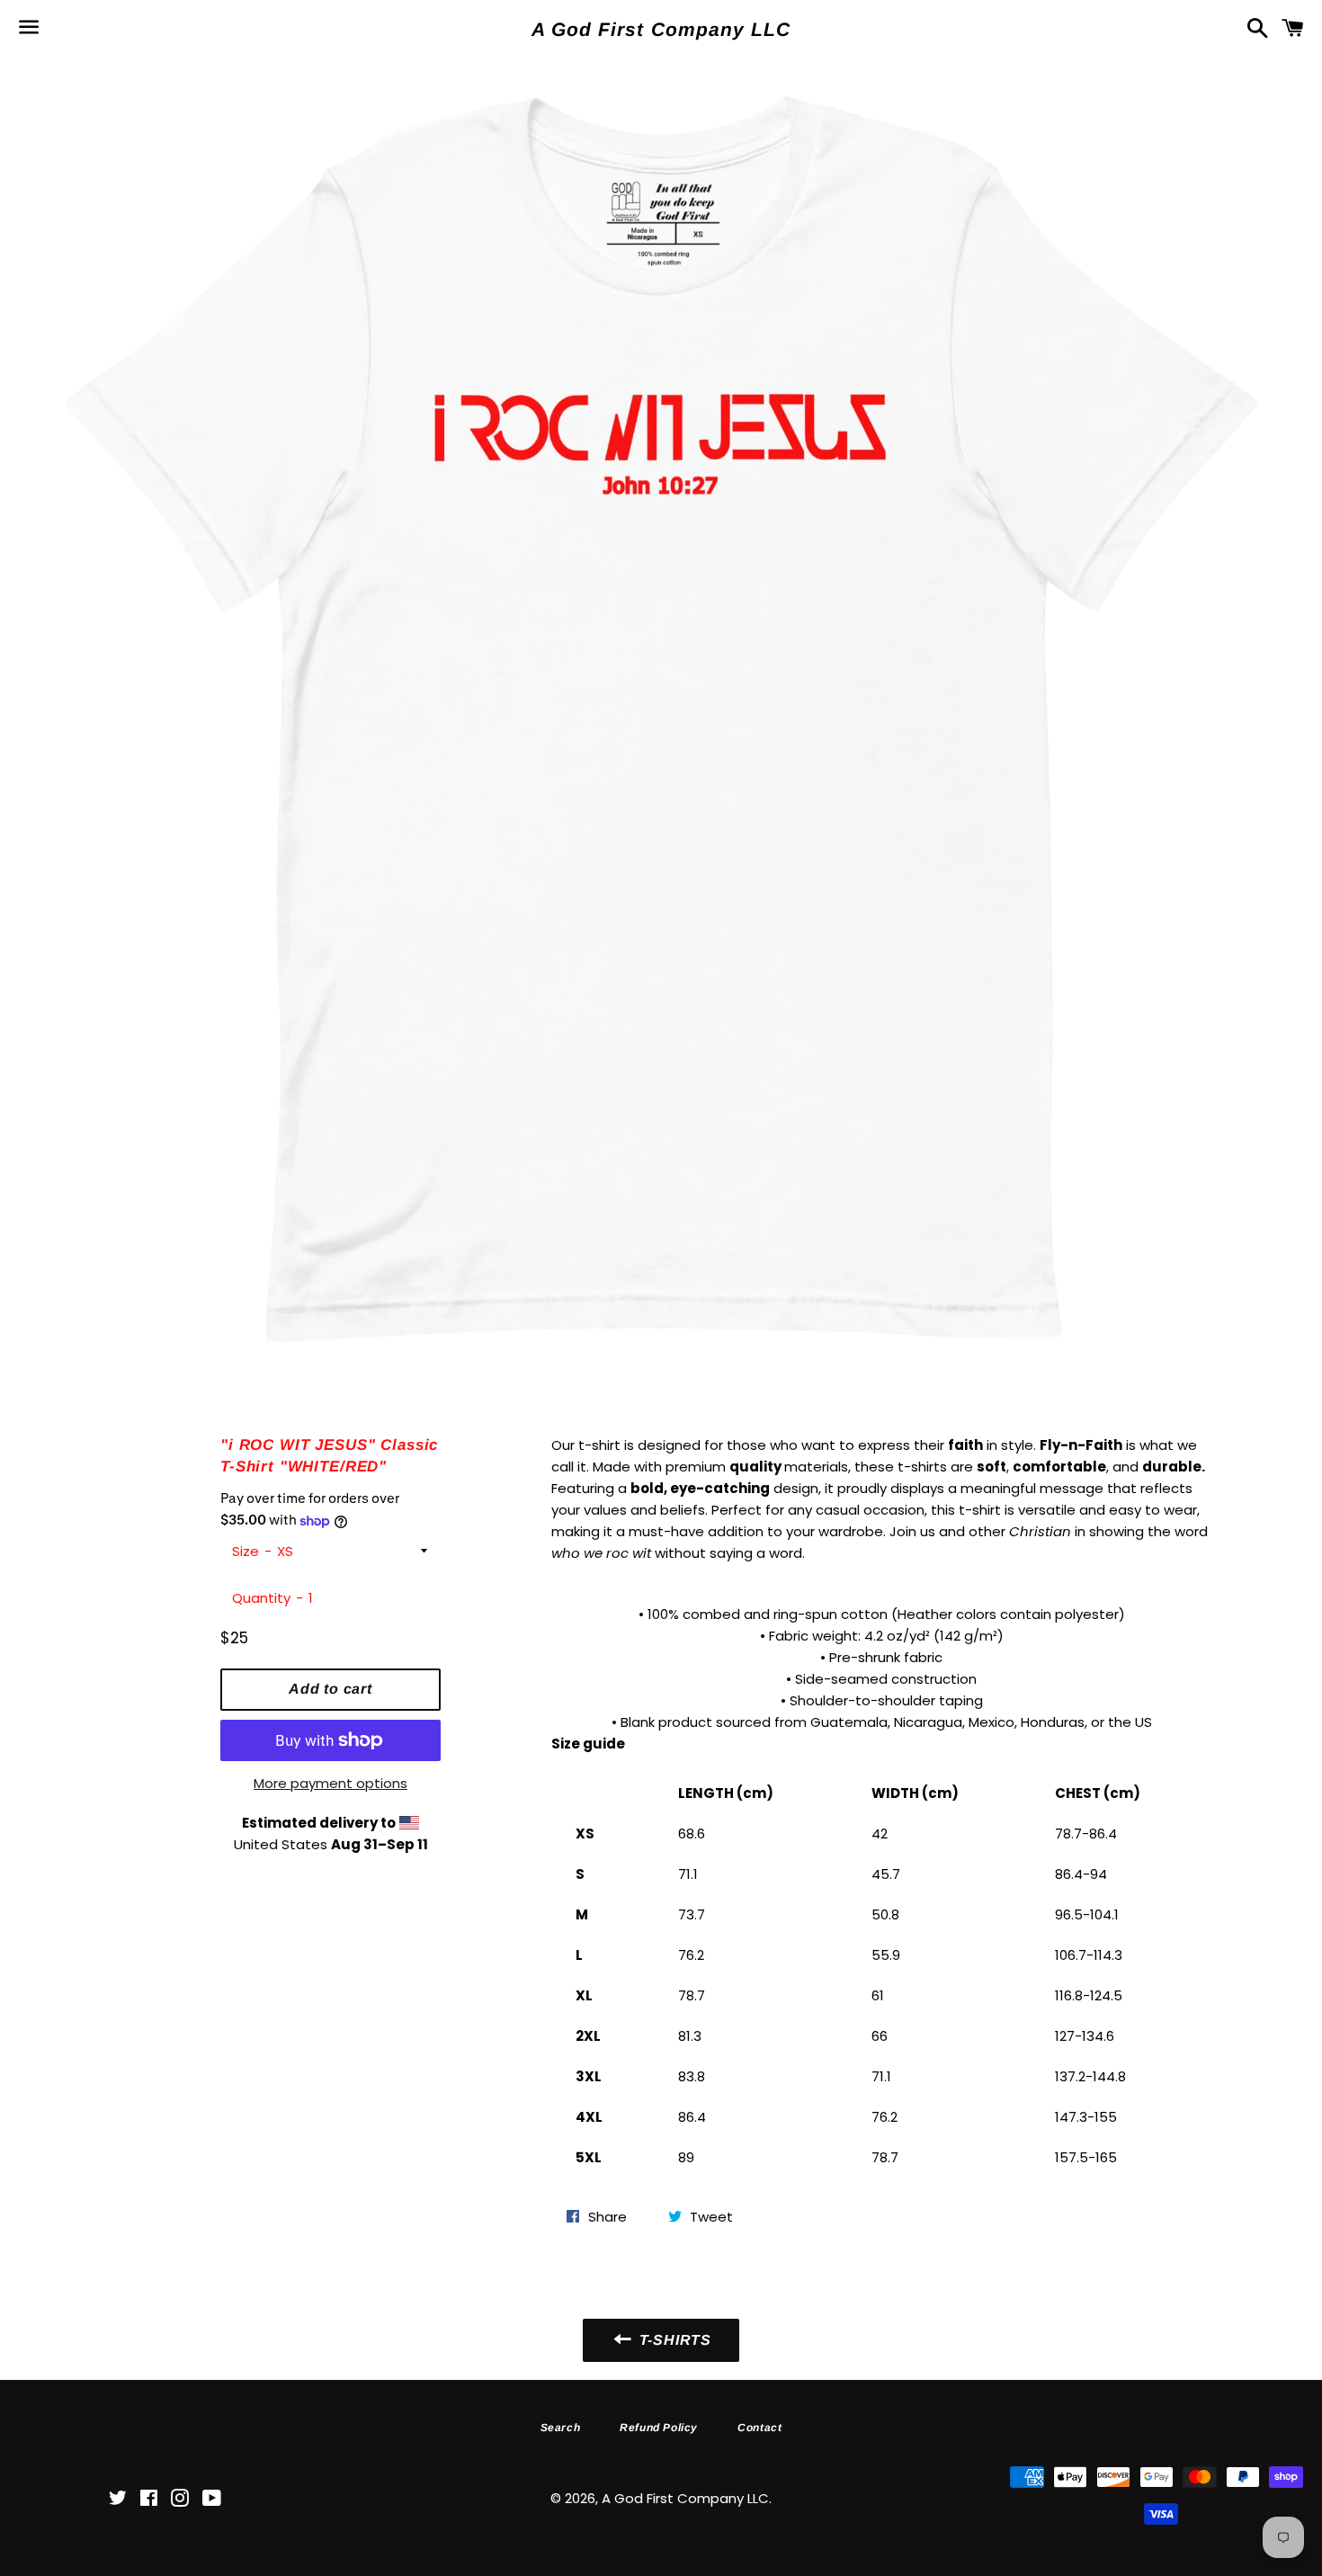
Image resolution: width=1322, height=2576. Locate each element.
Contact (759, 2428)
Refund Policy (659, 2428)
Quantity (261, 1598)
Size (246, 1551)
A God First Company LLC (661, 29)
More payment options (330, 1783)
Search (561, 2428)
